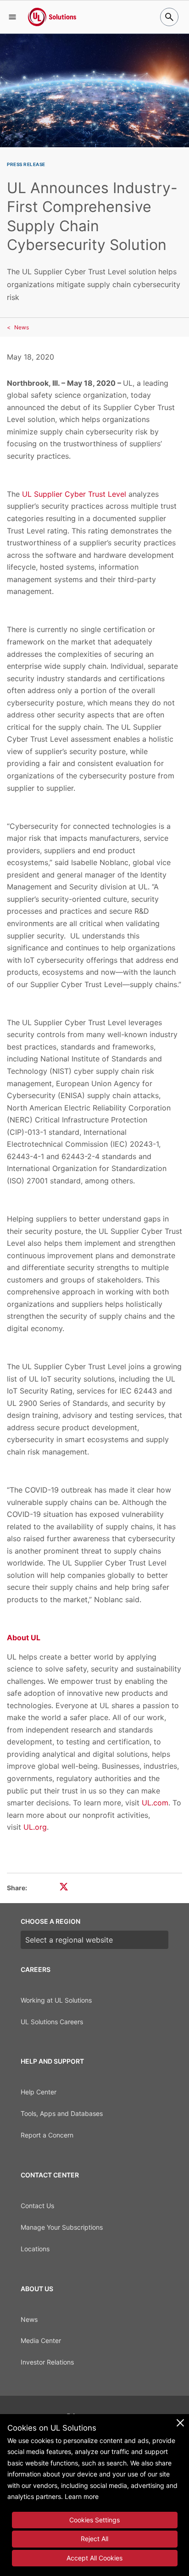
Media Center (41, 2340)
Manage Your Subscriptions (62, 2227)
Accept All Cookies (94, 2558)
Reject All (94, 2539)
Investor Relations (47, 2362)
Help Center (39, 2092)
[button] (12, 17)
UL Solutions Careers (52, 2022)
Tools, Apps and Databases (62, 2113)
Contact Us (37, 2206)
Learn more (82, 2496)
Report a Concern (47, 2135)
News (22, 327)
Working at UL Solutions (56, 2000)
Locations (35, 2249)
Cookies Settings (94, 2520)
